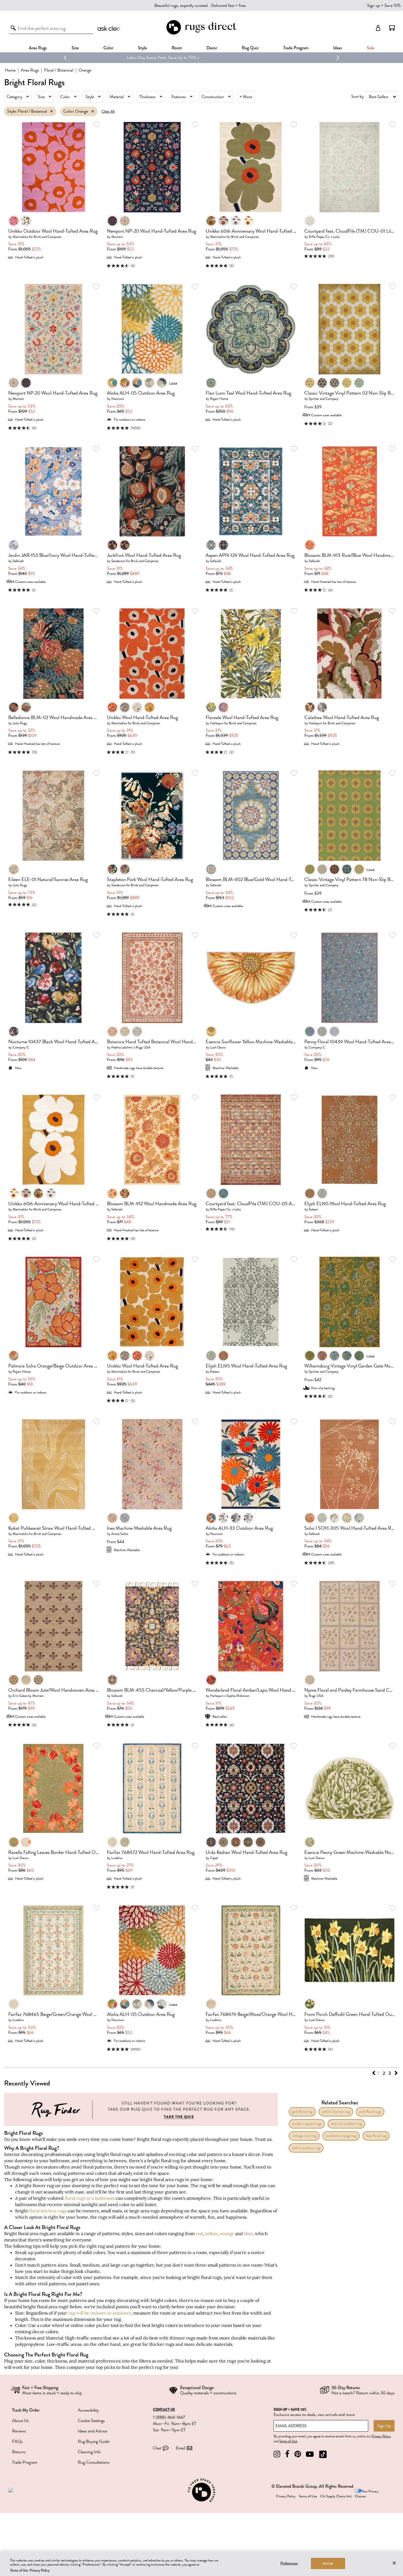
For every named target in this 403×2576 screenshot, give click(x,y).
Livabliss (117, 1858)
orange (227, 2233)
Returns (19, 2452)
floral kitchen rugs (48, 2211)
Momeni (117, 237)
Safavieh (18, 561)
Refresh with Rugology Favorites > (202, 58)
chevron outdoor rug (346, 2124)
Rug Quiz (250, 48)
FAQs (17, 2441)
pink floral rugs (370, 2112)
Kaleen (313, 1209)
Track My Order (26, 2410)
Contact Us (164, 2410)
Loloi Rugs (20, 723)
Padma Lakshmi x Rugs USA (131, 1047)
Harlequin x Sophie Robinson (230, 1696)
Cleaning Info (89, 2452)
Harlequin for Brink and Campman (233, 723)
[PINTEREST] (298, 2454)
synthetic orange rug (341, 2136)
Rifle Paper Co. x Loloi (324, 237)
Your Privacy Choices (367, 2494)
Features (179, 97)
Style (142, 48)
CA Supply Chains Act (336, 2496)
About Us (20, 2421)
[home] (201, 34)
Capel (214, 1858)
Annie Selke (120, 1534)
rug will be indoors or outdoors (100, 2313)
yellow (211, 2233)
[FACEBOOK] (287, 2454)
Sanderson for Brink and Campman (135, 561)
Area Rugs (38, 48)
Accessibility (88, 2410)
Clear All (108, 111)
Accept (328, 2563)
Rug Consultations (94, 2462)
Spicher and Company (324, 399)
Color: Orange (76, 111)
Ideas (338, 48)
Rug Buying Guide (94, 2441)
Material (117, 97)
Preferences (289, 2563)
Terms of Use (288, 2441)
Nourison (118, 399)
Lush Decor (218, 1047)
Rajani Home (219, 399)
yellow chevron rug (336, 2112)
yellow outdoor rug (306, 2148)
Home (10, 70)
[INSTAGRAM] (277, 2454)
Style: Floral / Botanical (27, 111)
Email (180, 2448)
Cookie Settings (91, 2421)
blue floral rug (376, 2136)
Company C (21, 1047)
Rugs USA (316, 1696)
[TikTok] (323, 2454)
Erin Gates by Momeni (28, 1696)
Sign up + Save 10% (384, 5)
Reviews (19, 2431)
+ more (173, 383)
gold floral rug (302, 2112)
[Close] (394, 2563)
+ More (246, 97)
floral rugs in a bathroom (90, 2198)
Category (14, 97)
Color (65, 97)
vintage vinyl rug (304, 2136)
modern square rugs (307, 2124)
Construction (213, 97)
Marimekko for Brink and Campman (37, 237)
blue (248, 2233)
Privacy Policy (381, 2436)
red (199, 2233)
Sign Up (384, 2426)
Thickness (147, 97)
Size (41, 97)
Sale (371, 48)
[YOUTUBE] (310, 2454)
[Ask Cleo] (110, 28)
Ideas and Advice (93, 2431)
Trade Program (296, 48)
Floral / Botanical (59, 70)
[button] (392, 28)
